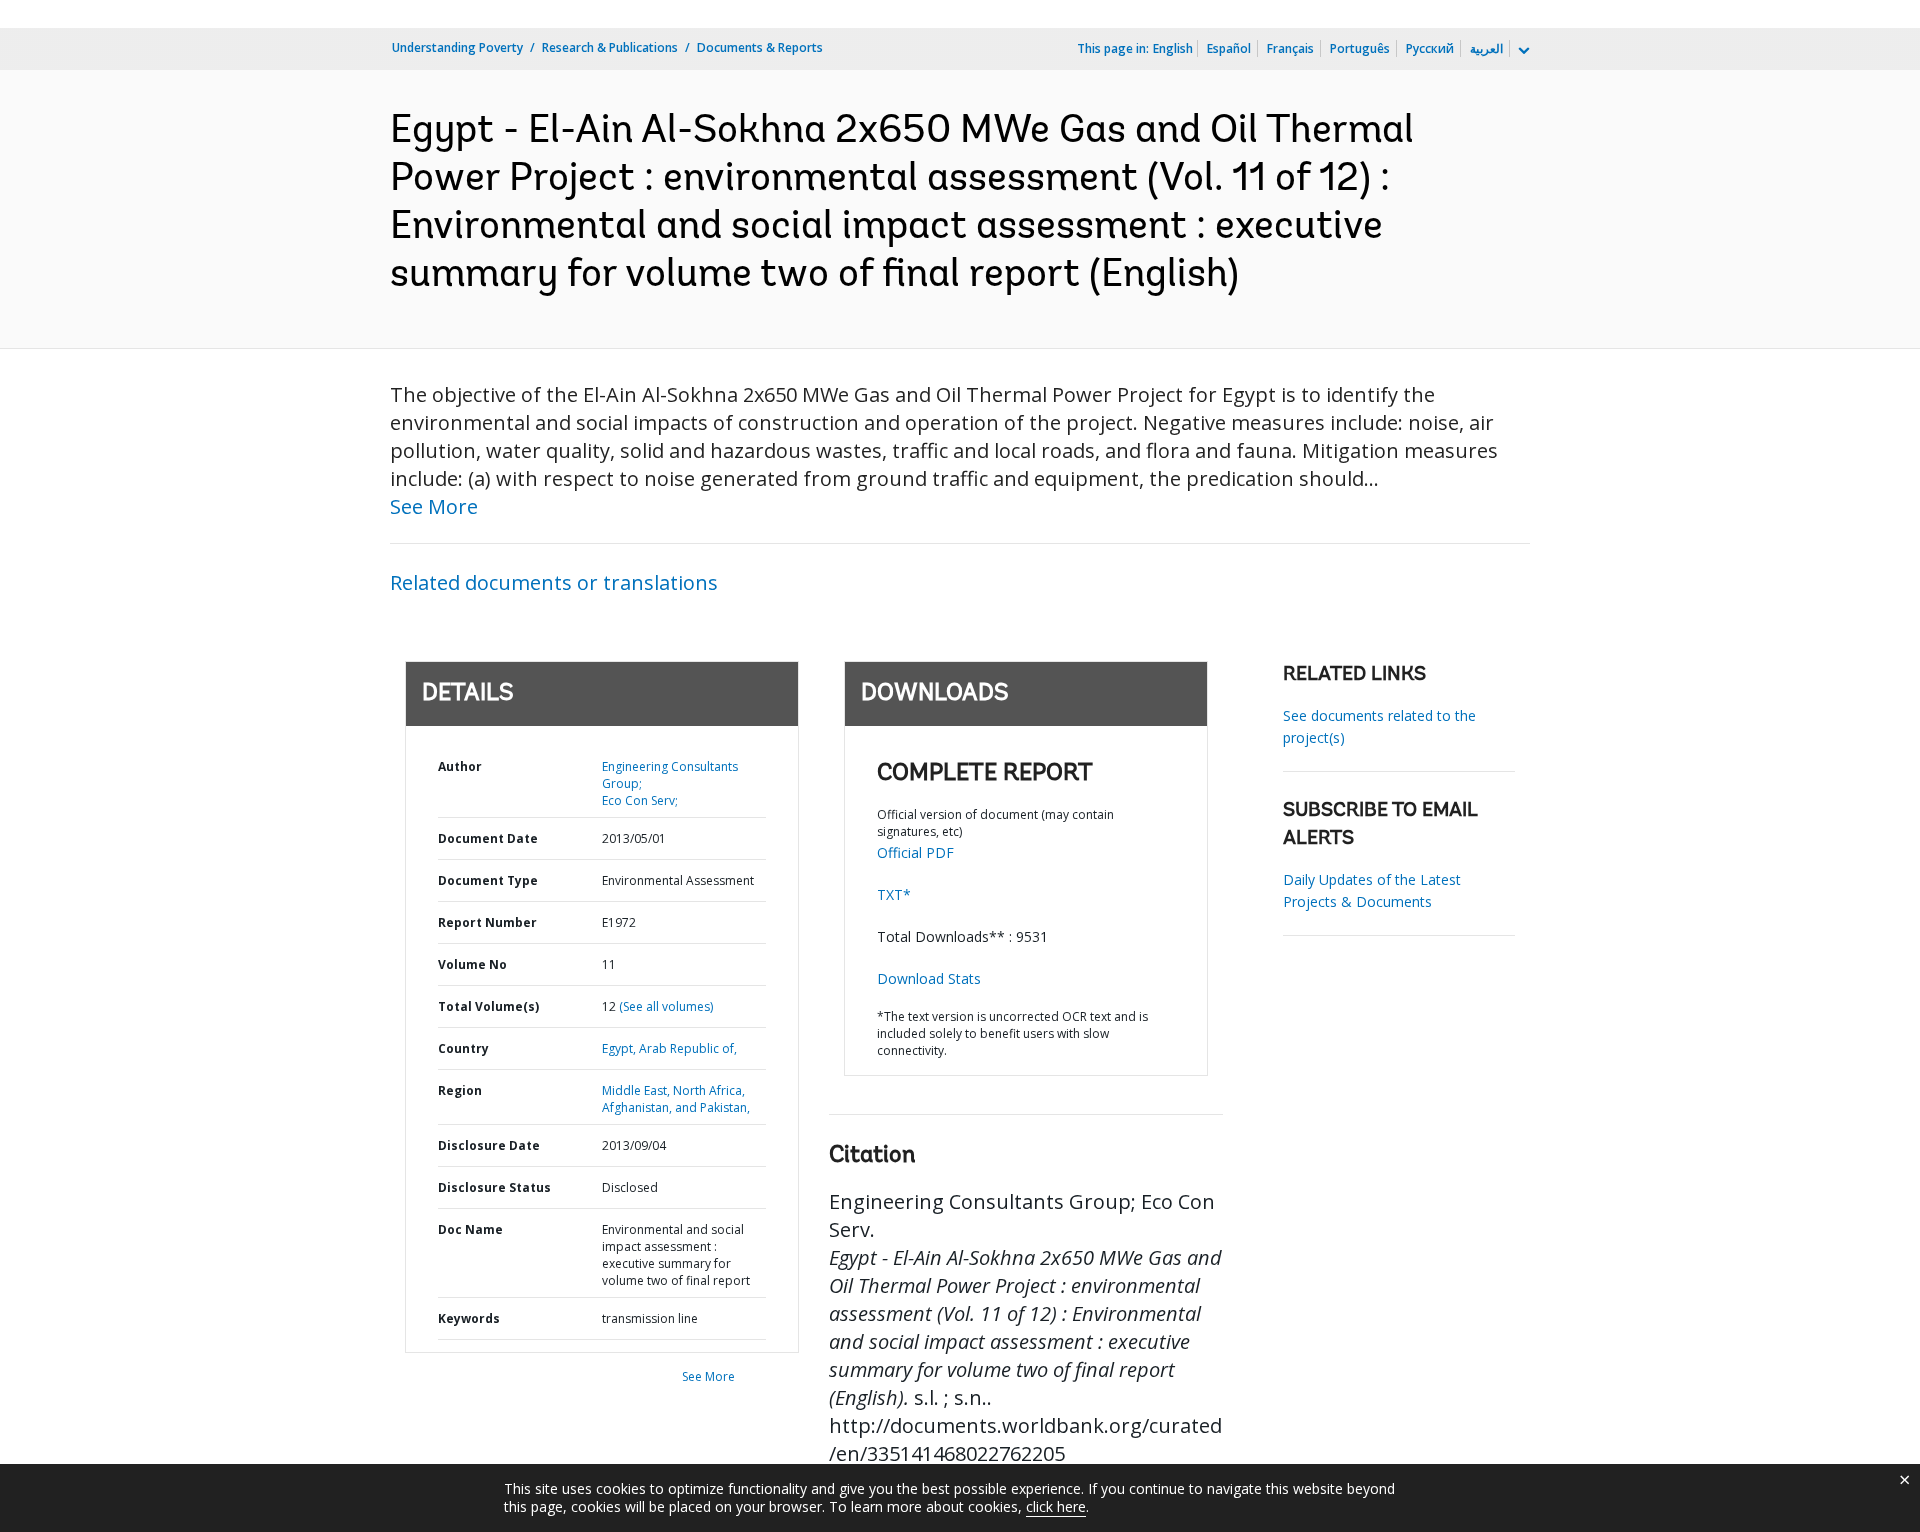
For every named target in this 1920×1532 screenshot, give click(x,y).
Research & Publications (610, 47)
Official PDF (915, 852)
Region (460, 1090)
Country (463, 1048)
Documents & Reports (760, 47)
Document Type (488, 880)
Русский (1430, 48)
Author (460, 766)
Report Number (487, 922)
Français (1290, 48)
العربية (1486, 48)
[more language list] (1522, 51)
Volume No (472, 964)
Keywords (469, 1318)
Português (1360, 48)
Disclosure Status (494, 1187)
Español (1229, 48)
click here (1056, 1506)
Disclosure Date (489, 1145)
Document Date (488, 838)
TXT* (894, 894)
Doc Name (470, 1229)
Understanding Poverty (457, 47)
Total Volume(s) (488, 1006)
